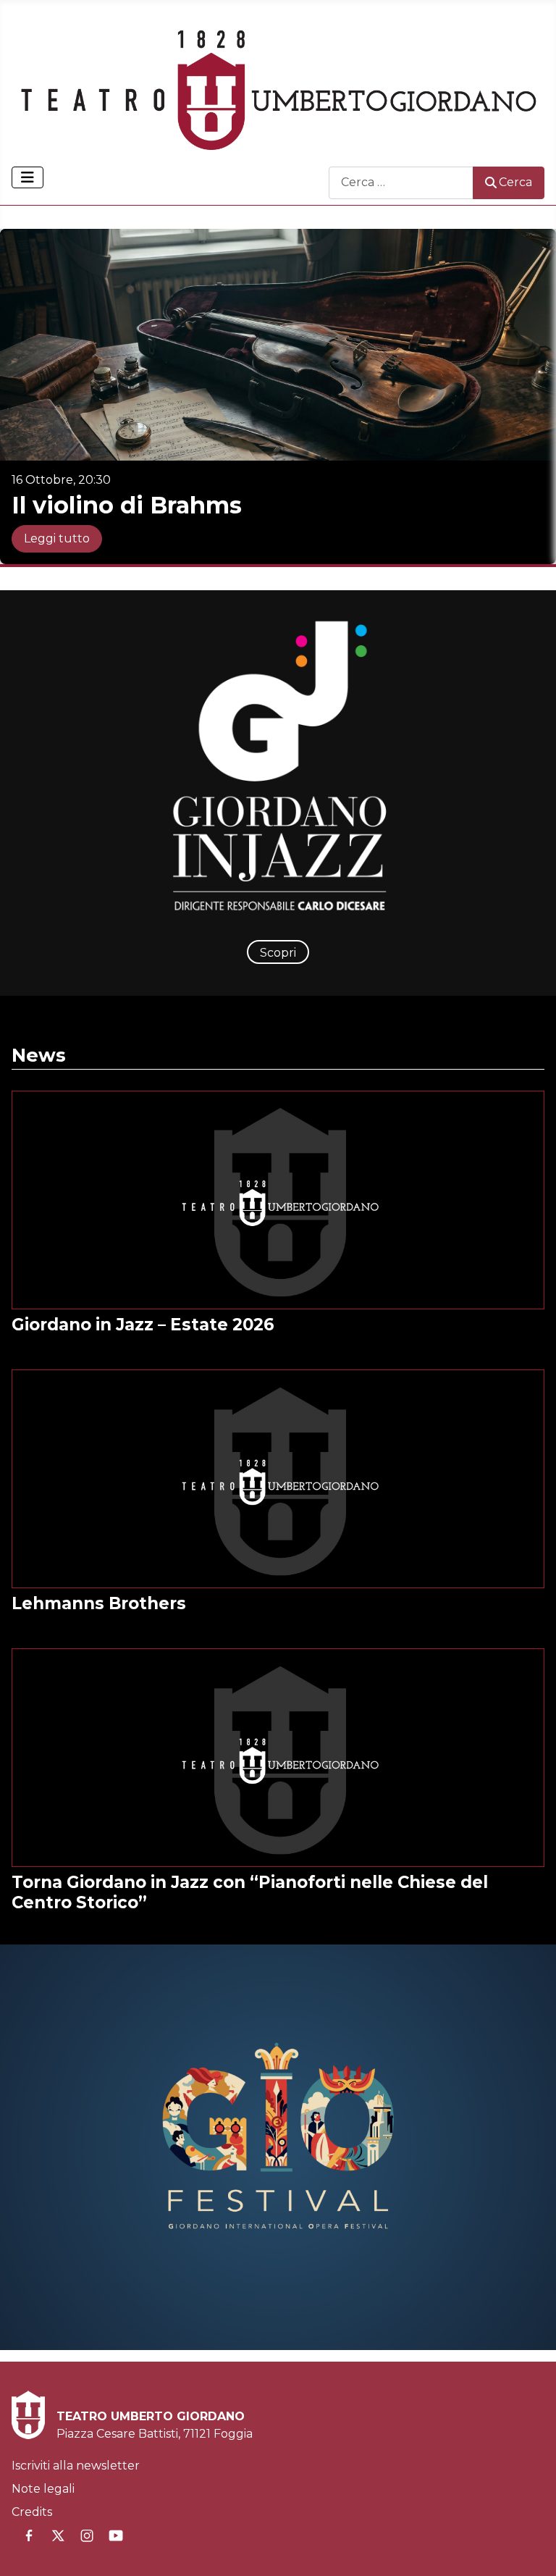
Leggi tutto (57, 538)
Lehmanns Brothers (99, 1603)
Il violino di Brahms (127, 505)
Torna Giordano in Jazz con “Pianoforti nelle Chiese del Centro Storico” (250, 1892)
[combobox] (401, 183)
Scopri (278, 953)
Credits (32, 2512)
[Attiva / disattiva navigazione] (28, 177)
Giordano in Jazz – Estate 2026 (143, 1325)
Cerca (515, 182)
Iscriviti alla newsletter (76, 2466)
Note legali (43, 2489)
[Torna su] (531, 2549)
